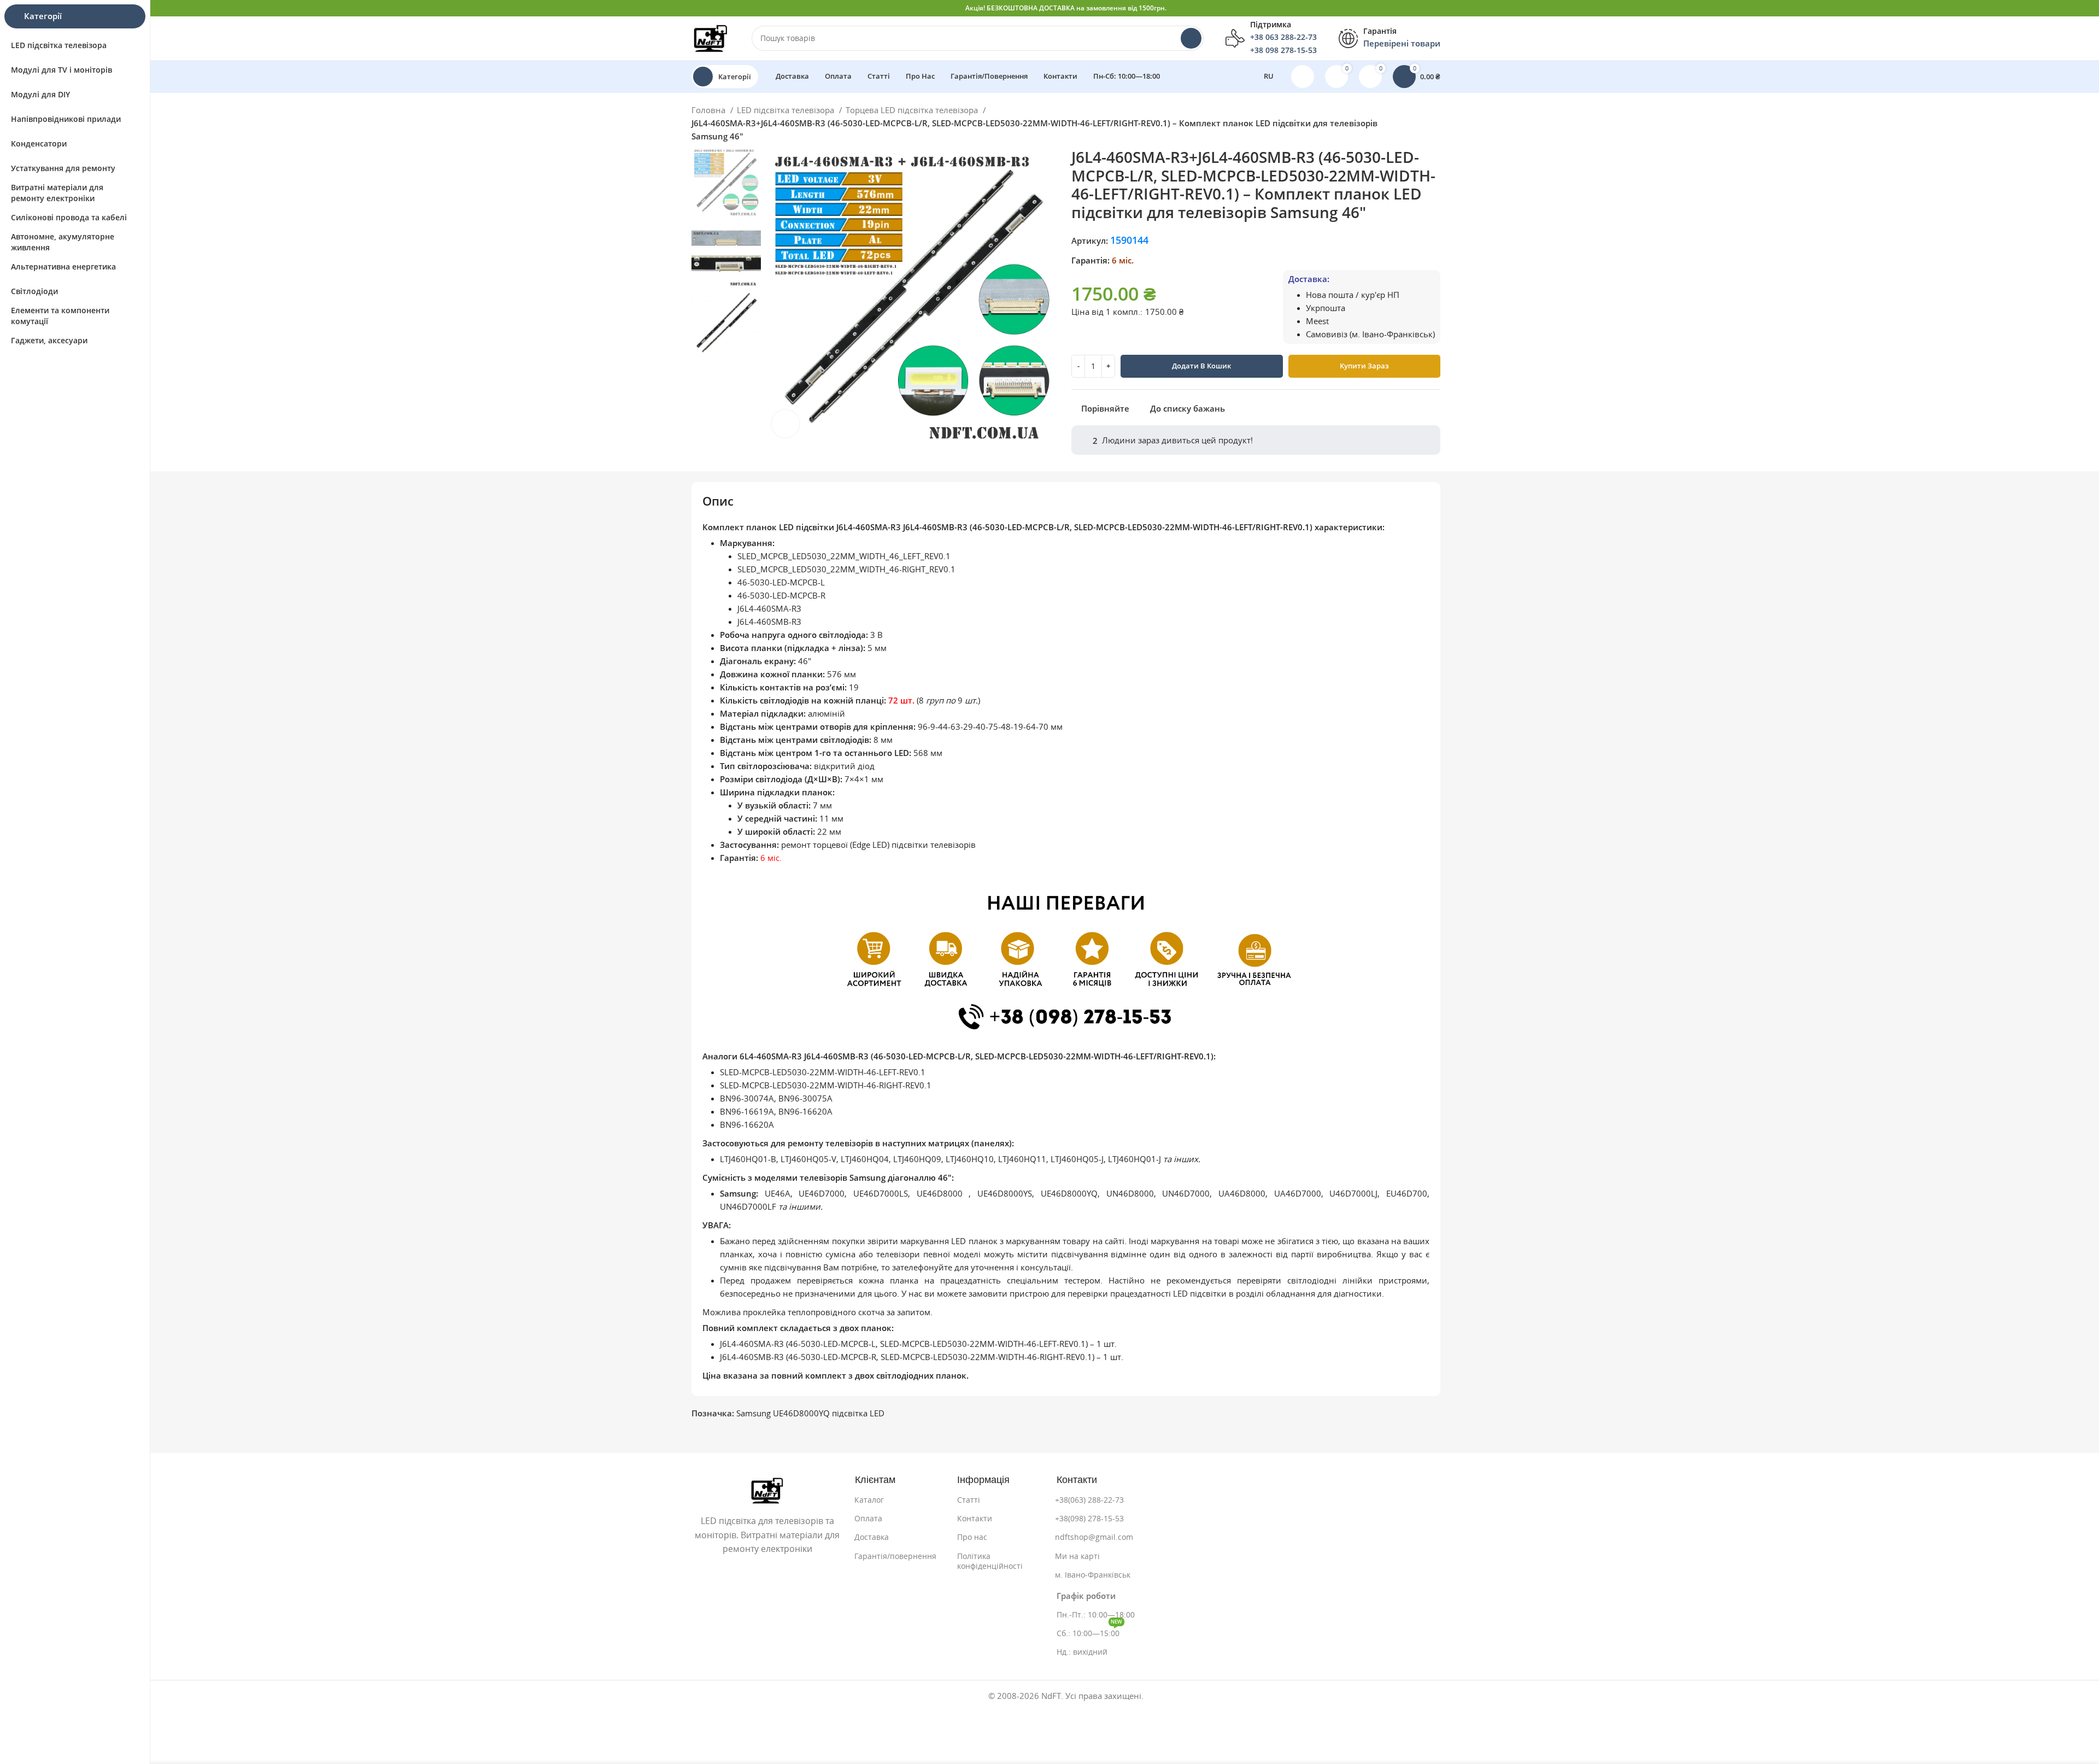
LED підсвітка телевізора (787, 110)
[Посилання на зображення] (767, 1490)
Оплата (868, 1519)
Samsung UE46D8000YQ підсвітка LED (810, 1413)
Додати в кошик (1201, 366)
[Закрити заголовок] (2085, 8)
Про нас (972, 1537)
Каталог (869, 1500)
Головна (710, 110)
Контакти (975, 1519)
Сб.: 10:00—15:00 (1089, 1631)
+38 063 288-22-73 (1283, 37)
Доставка (872, 1537)
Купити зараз (1364, 366)
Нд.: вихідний (1082, 1652)
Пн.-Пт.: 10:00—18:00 (1096, 1615)
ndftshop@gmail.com (1094, 1537)
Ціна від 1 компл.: (1107, 312)
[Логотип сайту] (711, 37)
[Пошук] (1191, 38)
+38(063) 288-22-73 (1089, 1500)
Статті (969, 1500)
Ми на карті (1077, 1556)
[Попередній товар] (1423, 125)
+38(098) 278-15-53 (1089, 1519)
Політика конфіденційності (990, 1561)
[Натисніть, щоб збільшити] (785, 424)
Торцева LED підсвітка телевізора (913, 110)
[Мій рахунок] (1303, 77)
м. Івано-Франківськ (1093, 1575)
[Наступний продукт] (1445, 125)
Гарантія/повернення (895, 1556)
